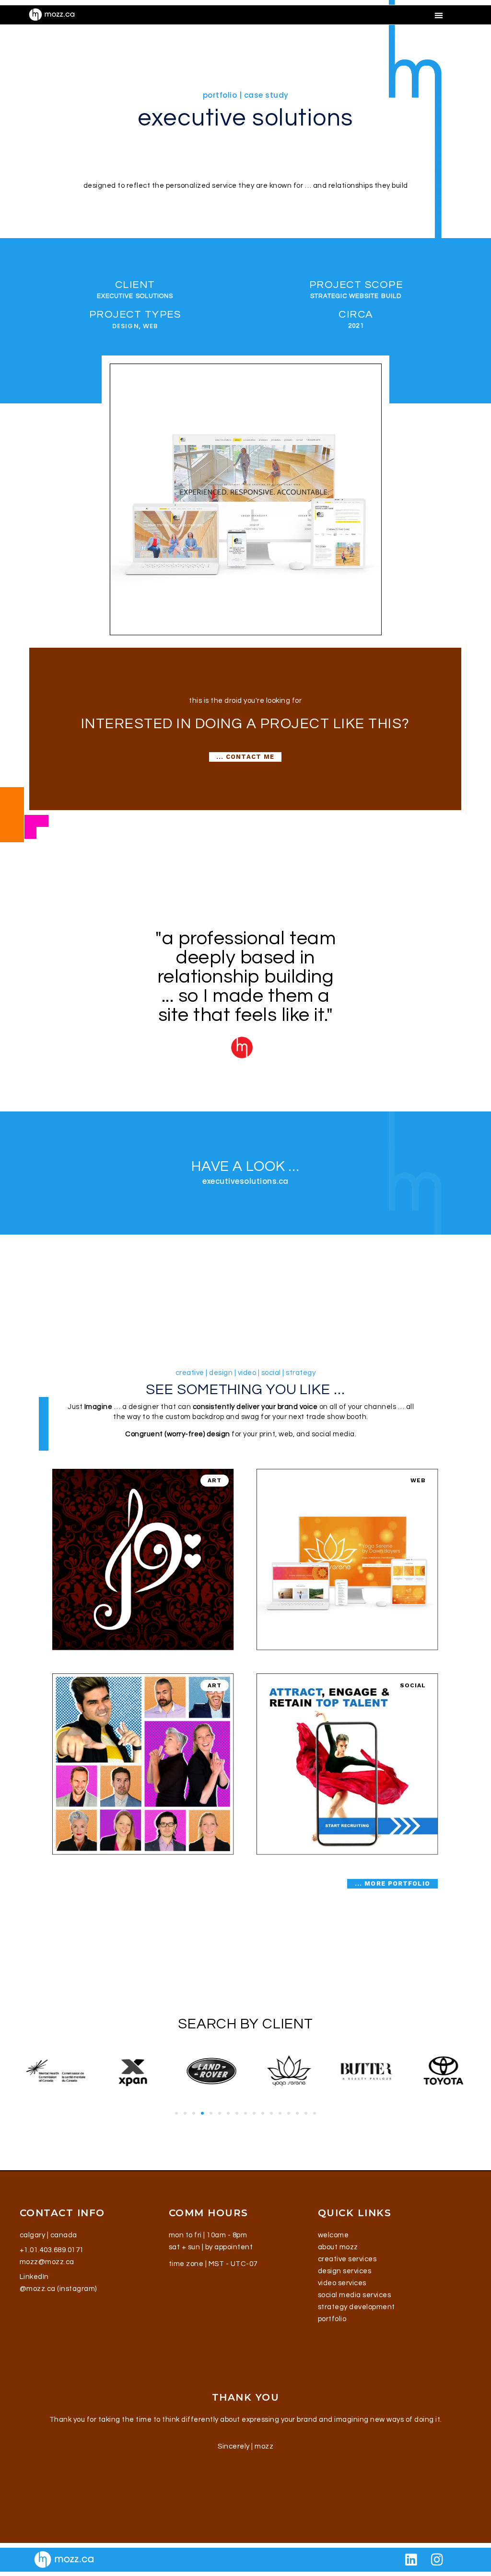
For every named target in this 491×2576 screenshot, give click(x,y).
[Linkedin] (411, 2560)
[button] (439, 15)
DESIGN (126, 326)
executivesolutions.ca (245, 1181)
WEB (150, 326)
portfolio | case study (246, 95)
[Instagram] (437, 2560)
